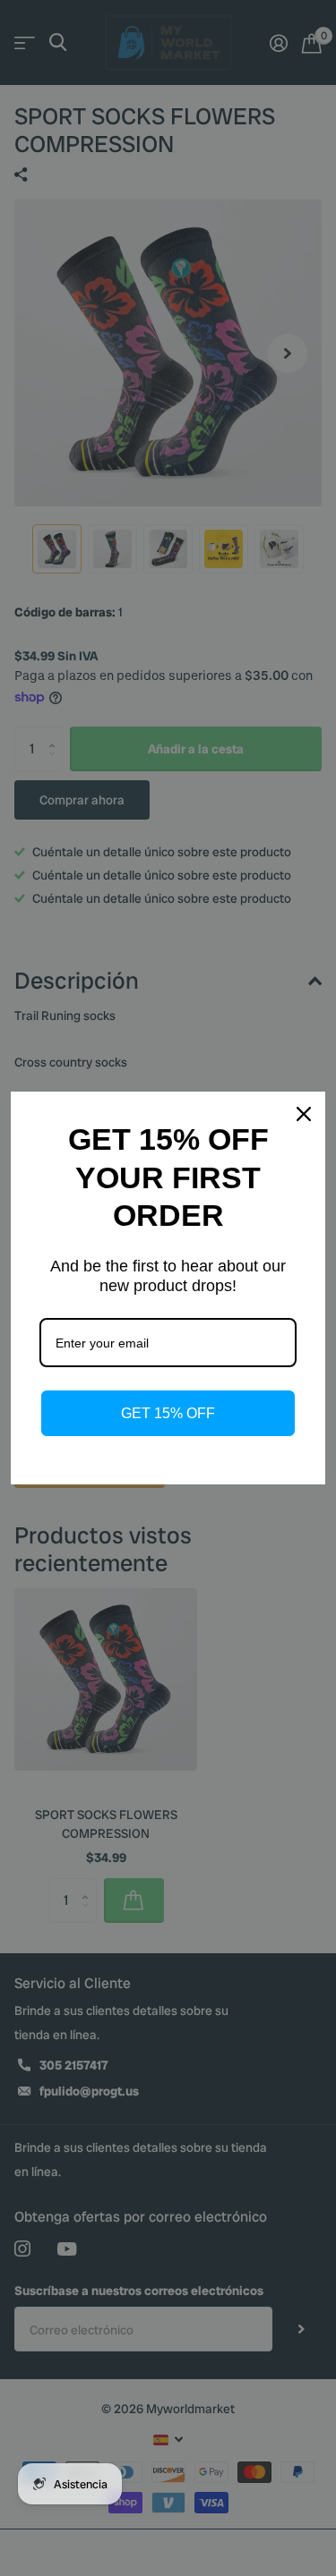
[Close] (304, 1114)
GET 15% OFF (168, 1413)
